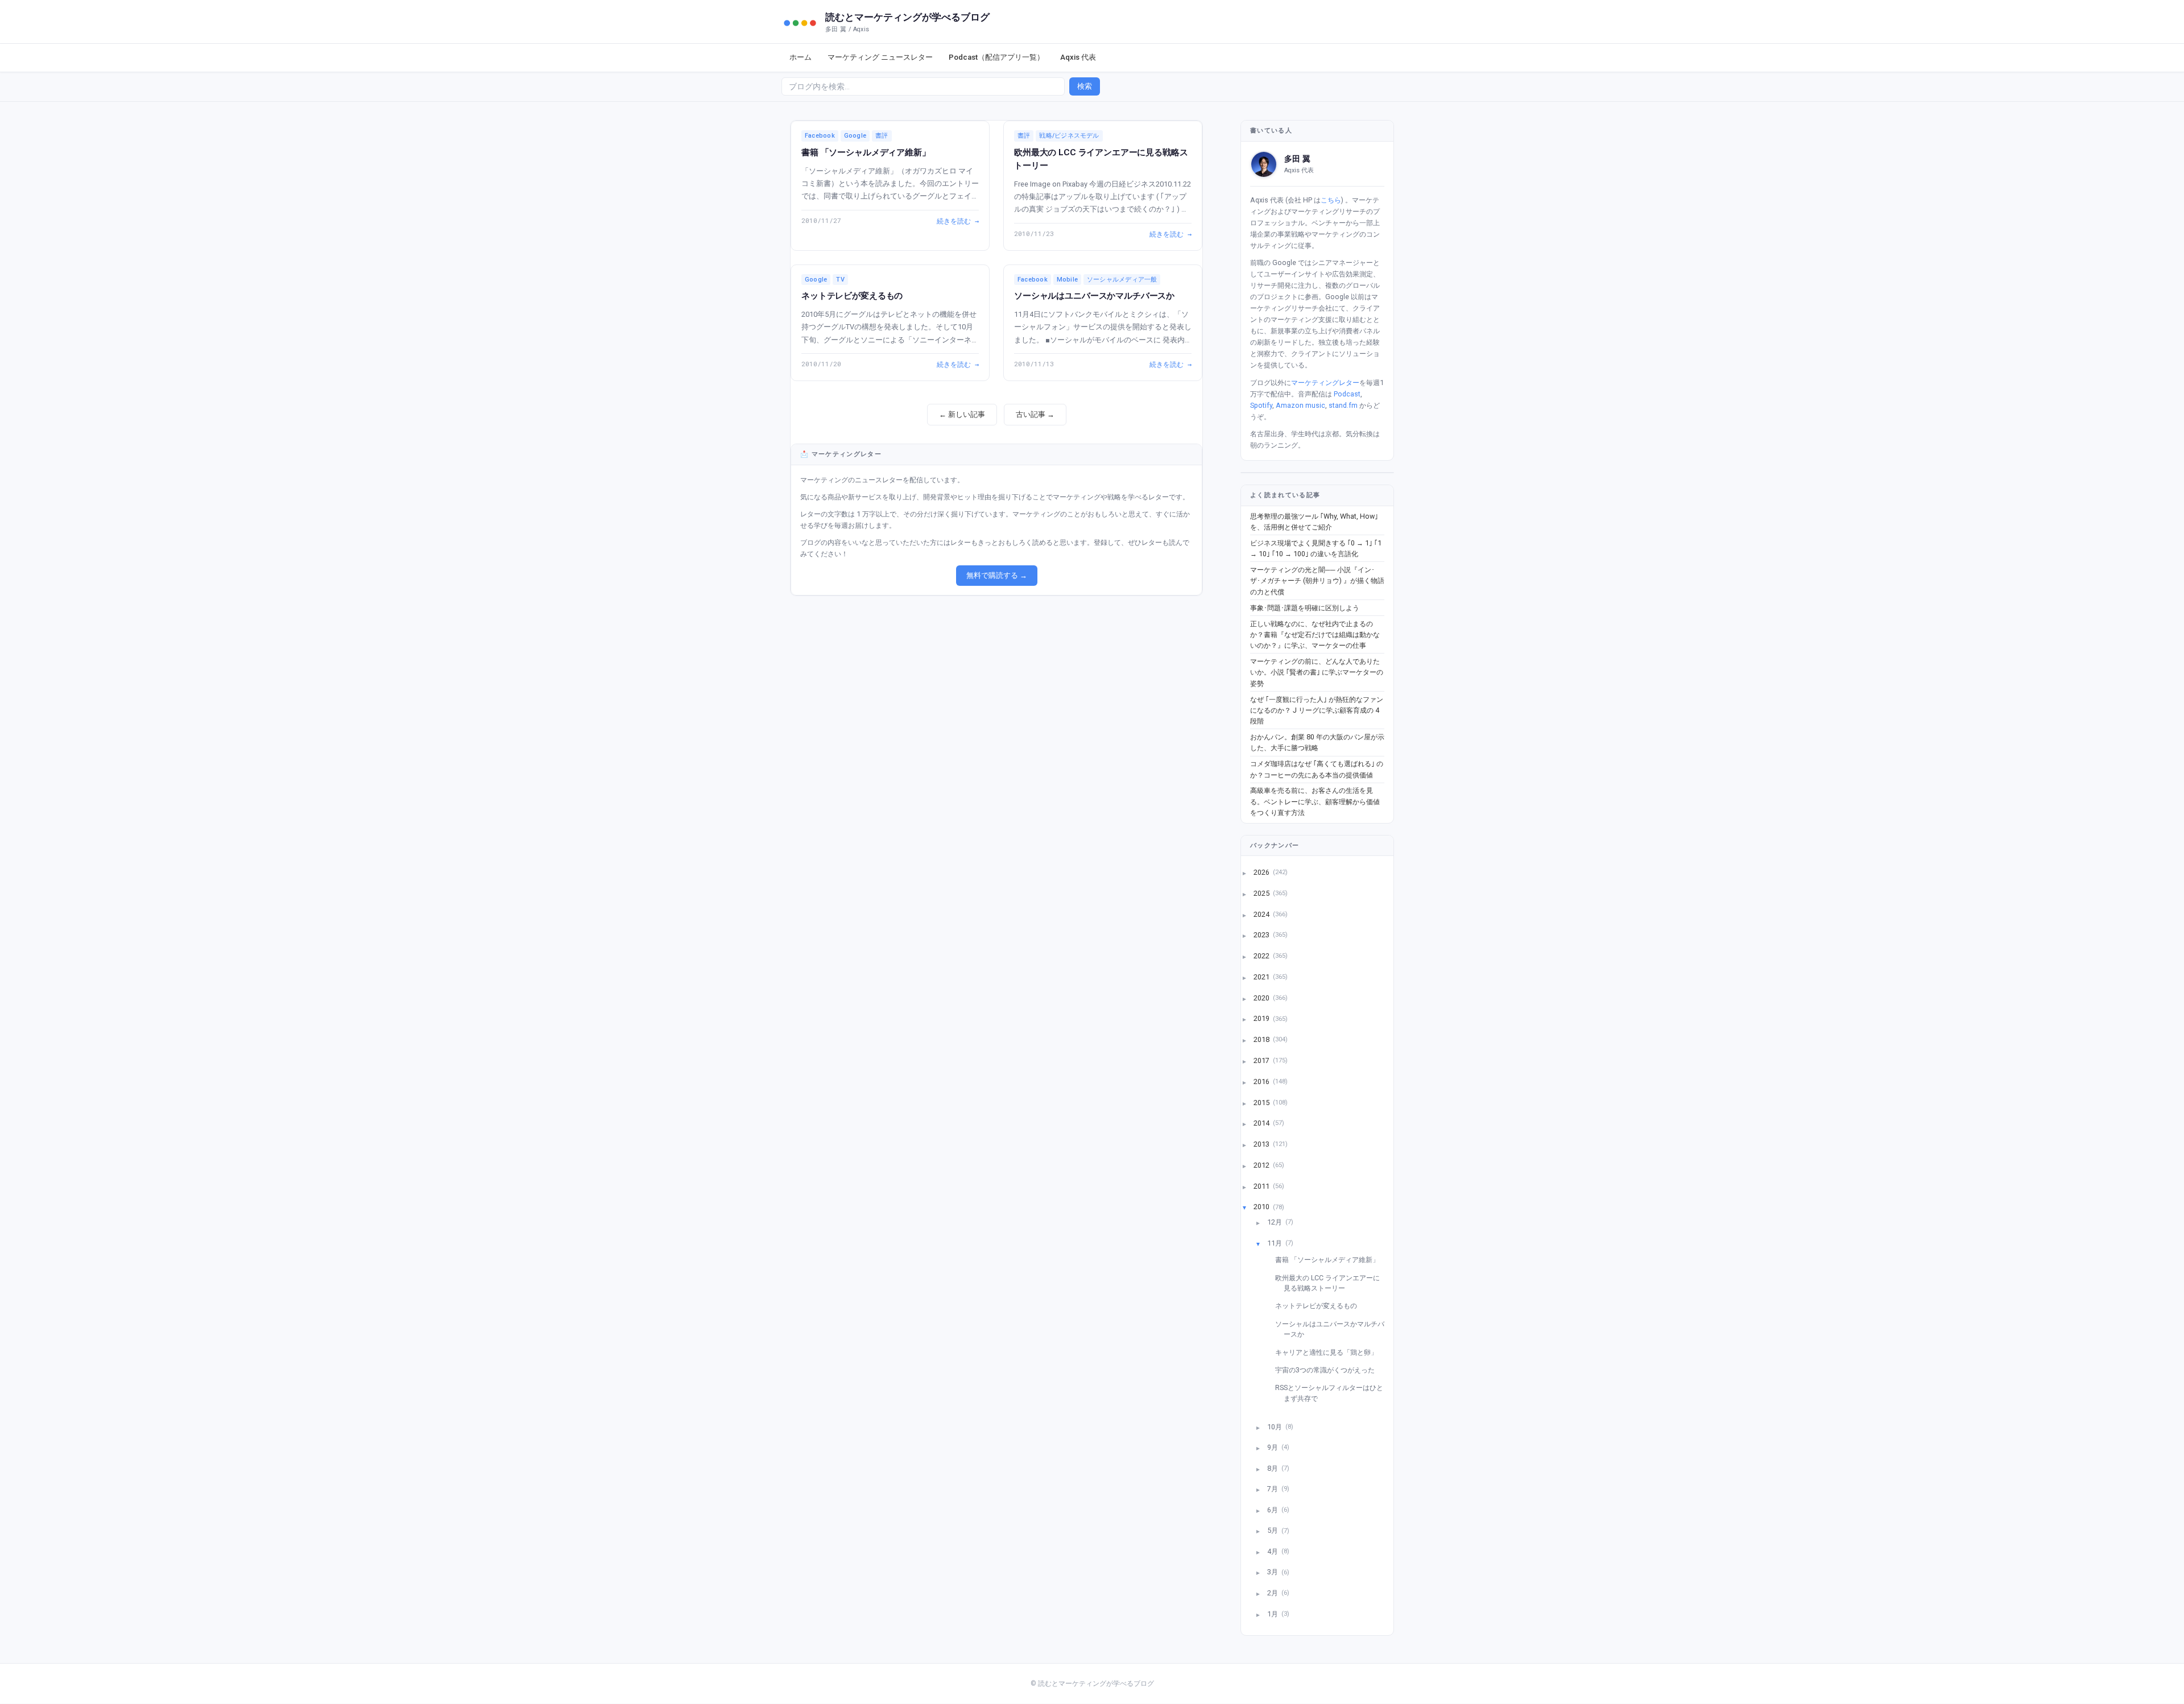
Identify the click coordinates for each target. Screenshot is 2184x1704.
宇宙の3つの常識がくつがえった (1329, 1370)
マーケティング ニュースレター (880, 57)
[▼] (1251, 1207)
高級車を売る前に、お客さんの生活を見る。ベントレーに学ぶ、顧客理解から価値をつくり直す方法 (1315, 801)
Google (855, 136)
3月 (1273, 1572)
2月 (1273, 1593)
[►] (1251, 872)
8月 (1273, 1468)
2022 (1262, 956)
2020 (1262, 997)
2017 (1262, 1060)
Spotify (1261, 405)
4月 (1273, 1551)
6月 (1273, 1509)
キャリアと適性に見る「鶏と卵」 (1331, 1352)
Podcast (1347, 394)
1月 (1273, 1613)
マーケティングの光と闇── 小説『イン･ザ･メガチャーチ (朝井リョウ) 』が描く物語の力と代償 (1317, 581)
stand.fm (1343, 405)
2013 (1262, 1144)
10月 (1275, 1426)
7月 (1273, 1489)
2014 (1262, 1123)
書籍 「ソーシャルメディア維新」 (866, 152)
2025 (1262, 893)
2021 (1262, 976)
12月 (1275, 1222)
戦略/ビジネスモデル (1069, 136)
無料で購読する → (997, 575)
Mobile (1067, 280)
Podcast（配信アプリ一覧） (996, 57)
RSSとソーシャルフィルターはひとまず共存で (1333, 1393)
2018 (1262, 1039)
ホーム (801, 57)
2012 (1262, 1165)
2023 (1262, 935)
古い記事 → (1035, 414)
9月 (1273, 1447)
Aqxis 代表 (1078, 57)
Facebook (820, 136)
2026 (1262, 872)
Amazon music (1300, 405)
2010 (1262, 1207)
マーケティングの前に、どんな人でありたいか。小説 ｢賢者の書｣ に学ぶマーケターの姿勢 (1317, 672)
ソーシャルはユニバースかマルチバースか (1094, 296)
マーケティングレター (1325, 382)
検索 (1085, 86)
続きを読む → (958, 221)
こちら (1331, 200)
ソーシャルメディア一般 (1122, 280)
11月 (1275, 1242)
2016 (1262, 1081)
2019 (1262, 1018)
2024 (1262, 914)
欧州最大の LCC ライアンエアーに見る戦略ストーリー (1332, 1283)
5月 (1273, 1530)
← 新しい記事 (962, 414)
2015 (1262, 1102)
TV (840, 280)
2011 (1262, 1186)
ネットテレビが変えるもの (852, 296)
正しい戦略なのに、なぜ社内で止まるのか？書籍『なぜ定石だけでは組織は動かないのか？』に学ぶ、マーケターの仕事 (1315, 635)
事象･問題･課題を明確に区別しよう (1305, 608)
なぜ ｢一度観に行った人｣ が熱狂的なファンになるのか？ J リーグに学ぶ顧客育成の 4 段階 (1317, 710)
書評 (882, 136)
